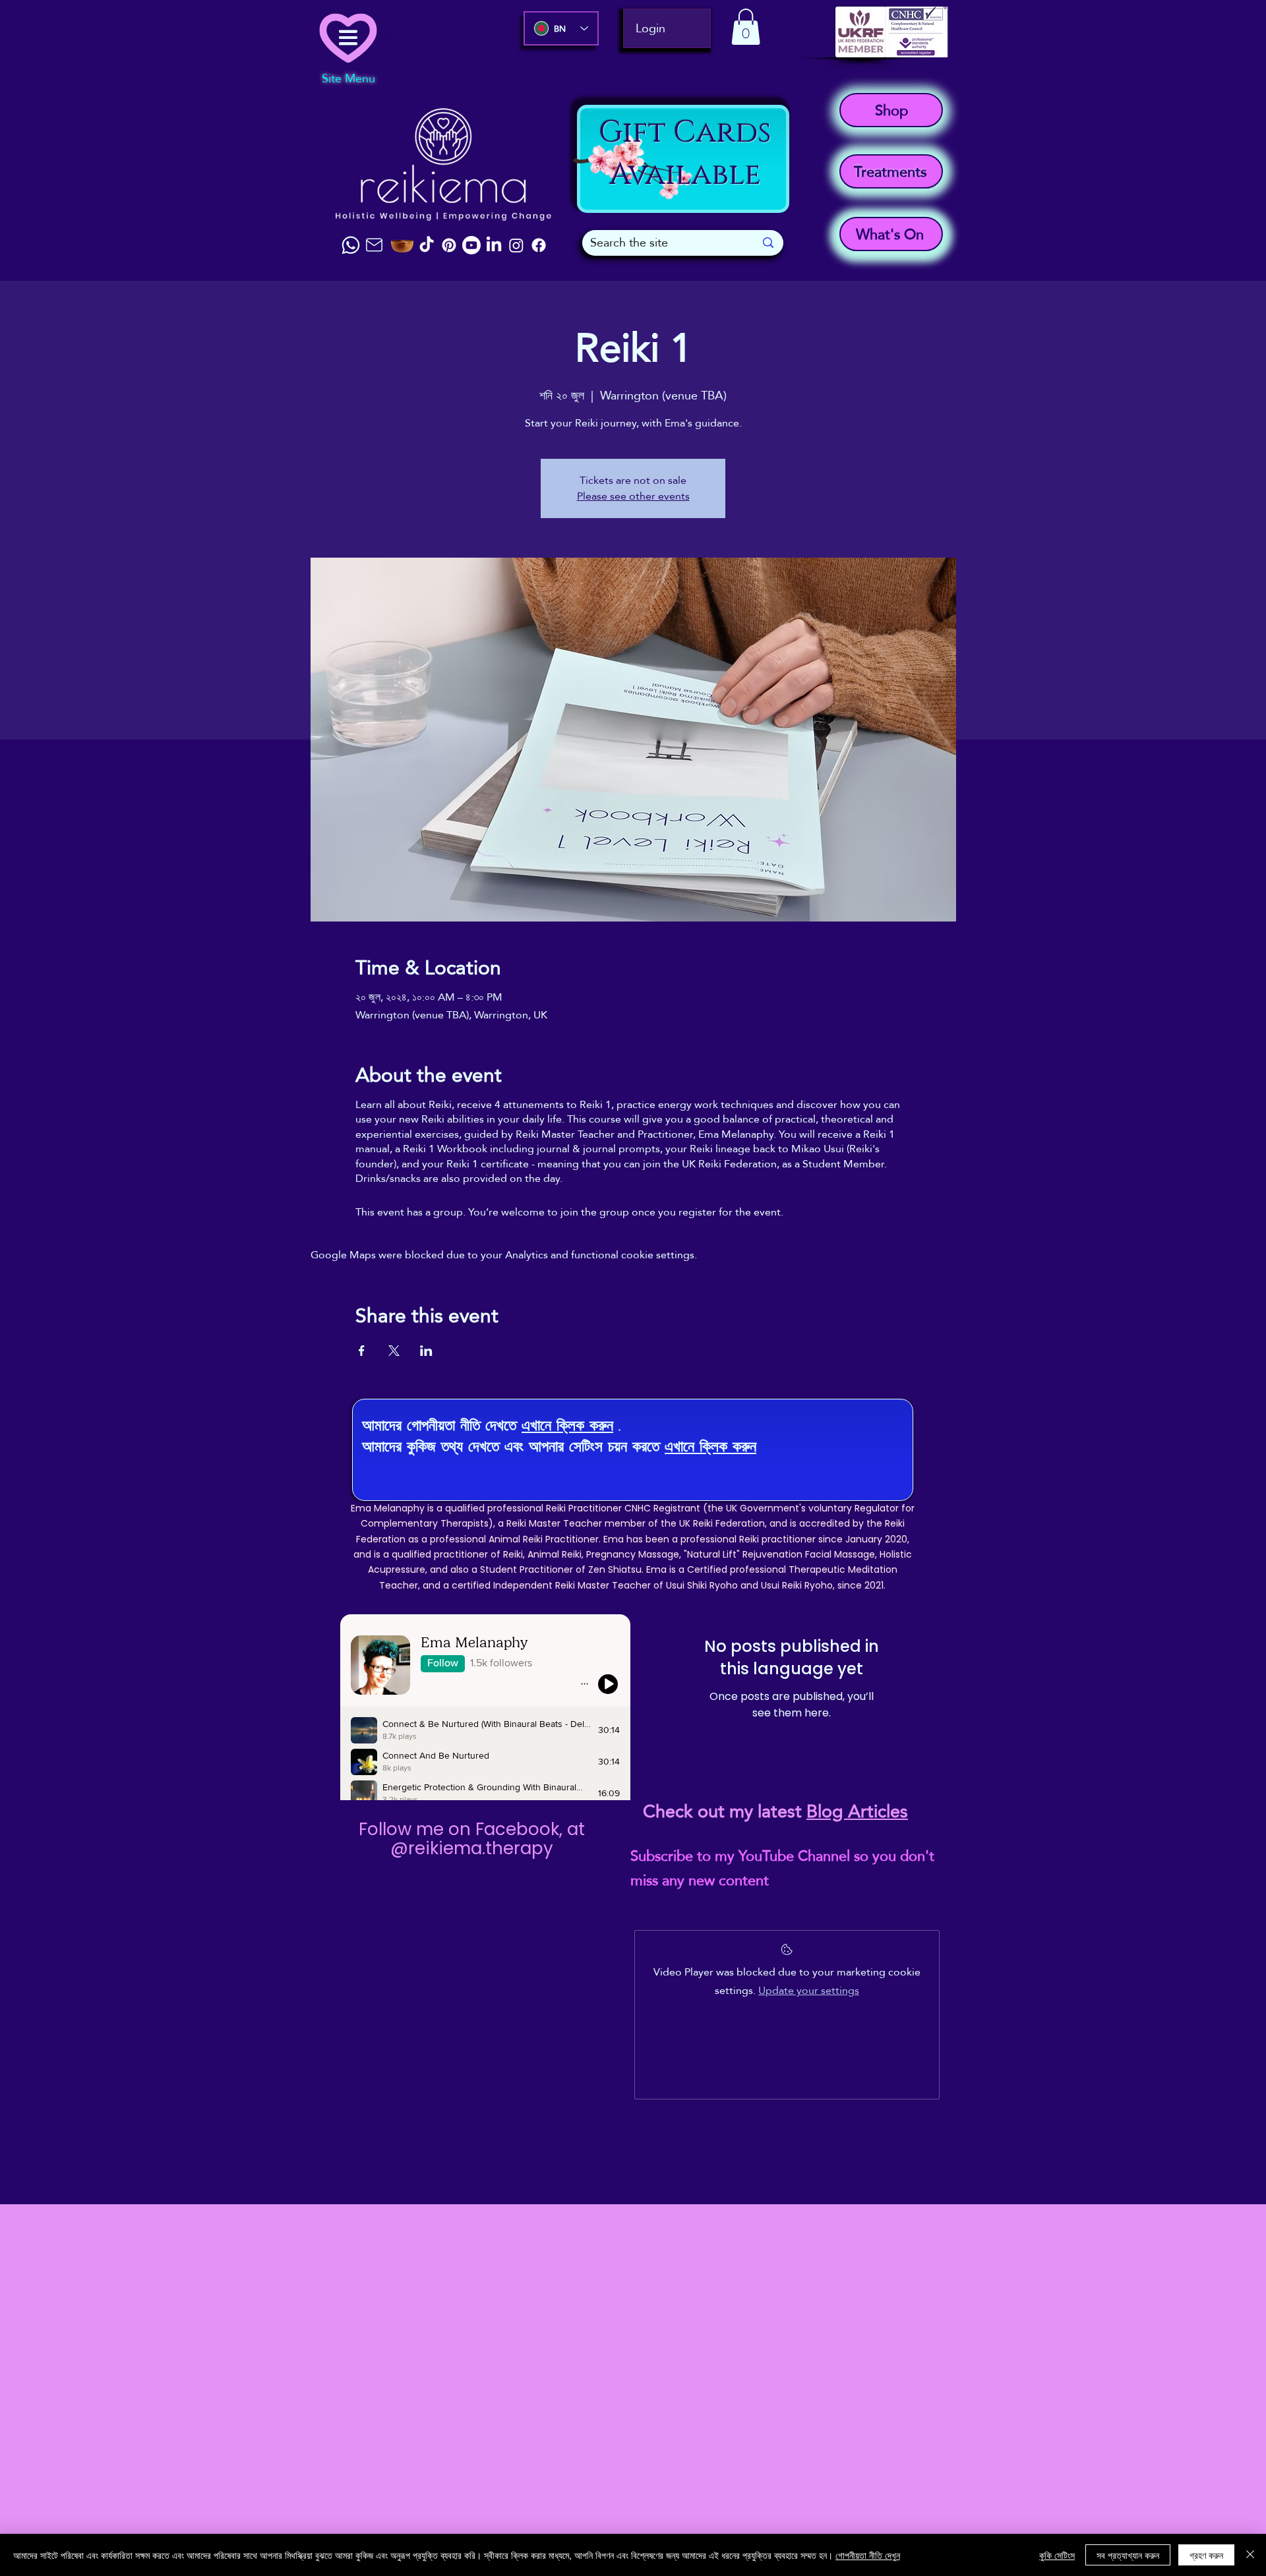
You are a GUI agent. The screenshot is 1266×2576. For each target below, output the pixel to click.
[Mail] (374, 245)
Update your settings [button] (809, 1990)
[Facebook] (539, 245)
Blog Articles (857, 1811)
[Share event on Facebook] (362, 1351)
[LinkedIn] (494, 245)
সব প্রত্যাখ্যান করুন (1128, 2555)
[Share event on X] (394, 1351)
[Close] (1250, 2555)
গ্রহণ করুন (1206, 2555)
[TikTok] (427, 245)
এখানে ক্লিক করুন (567, 1425)
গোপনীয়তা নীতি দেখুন (868, 2555)
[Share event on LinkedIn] (426, 1351)
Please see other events (633, 496)
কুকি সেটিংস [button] (1057, 2555)
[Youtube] (471, 245)
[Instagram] (516, 245)
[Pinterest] (449, 245)
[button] (746, 27)
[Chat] (351, 245)
